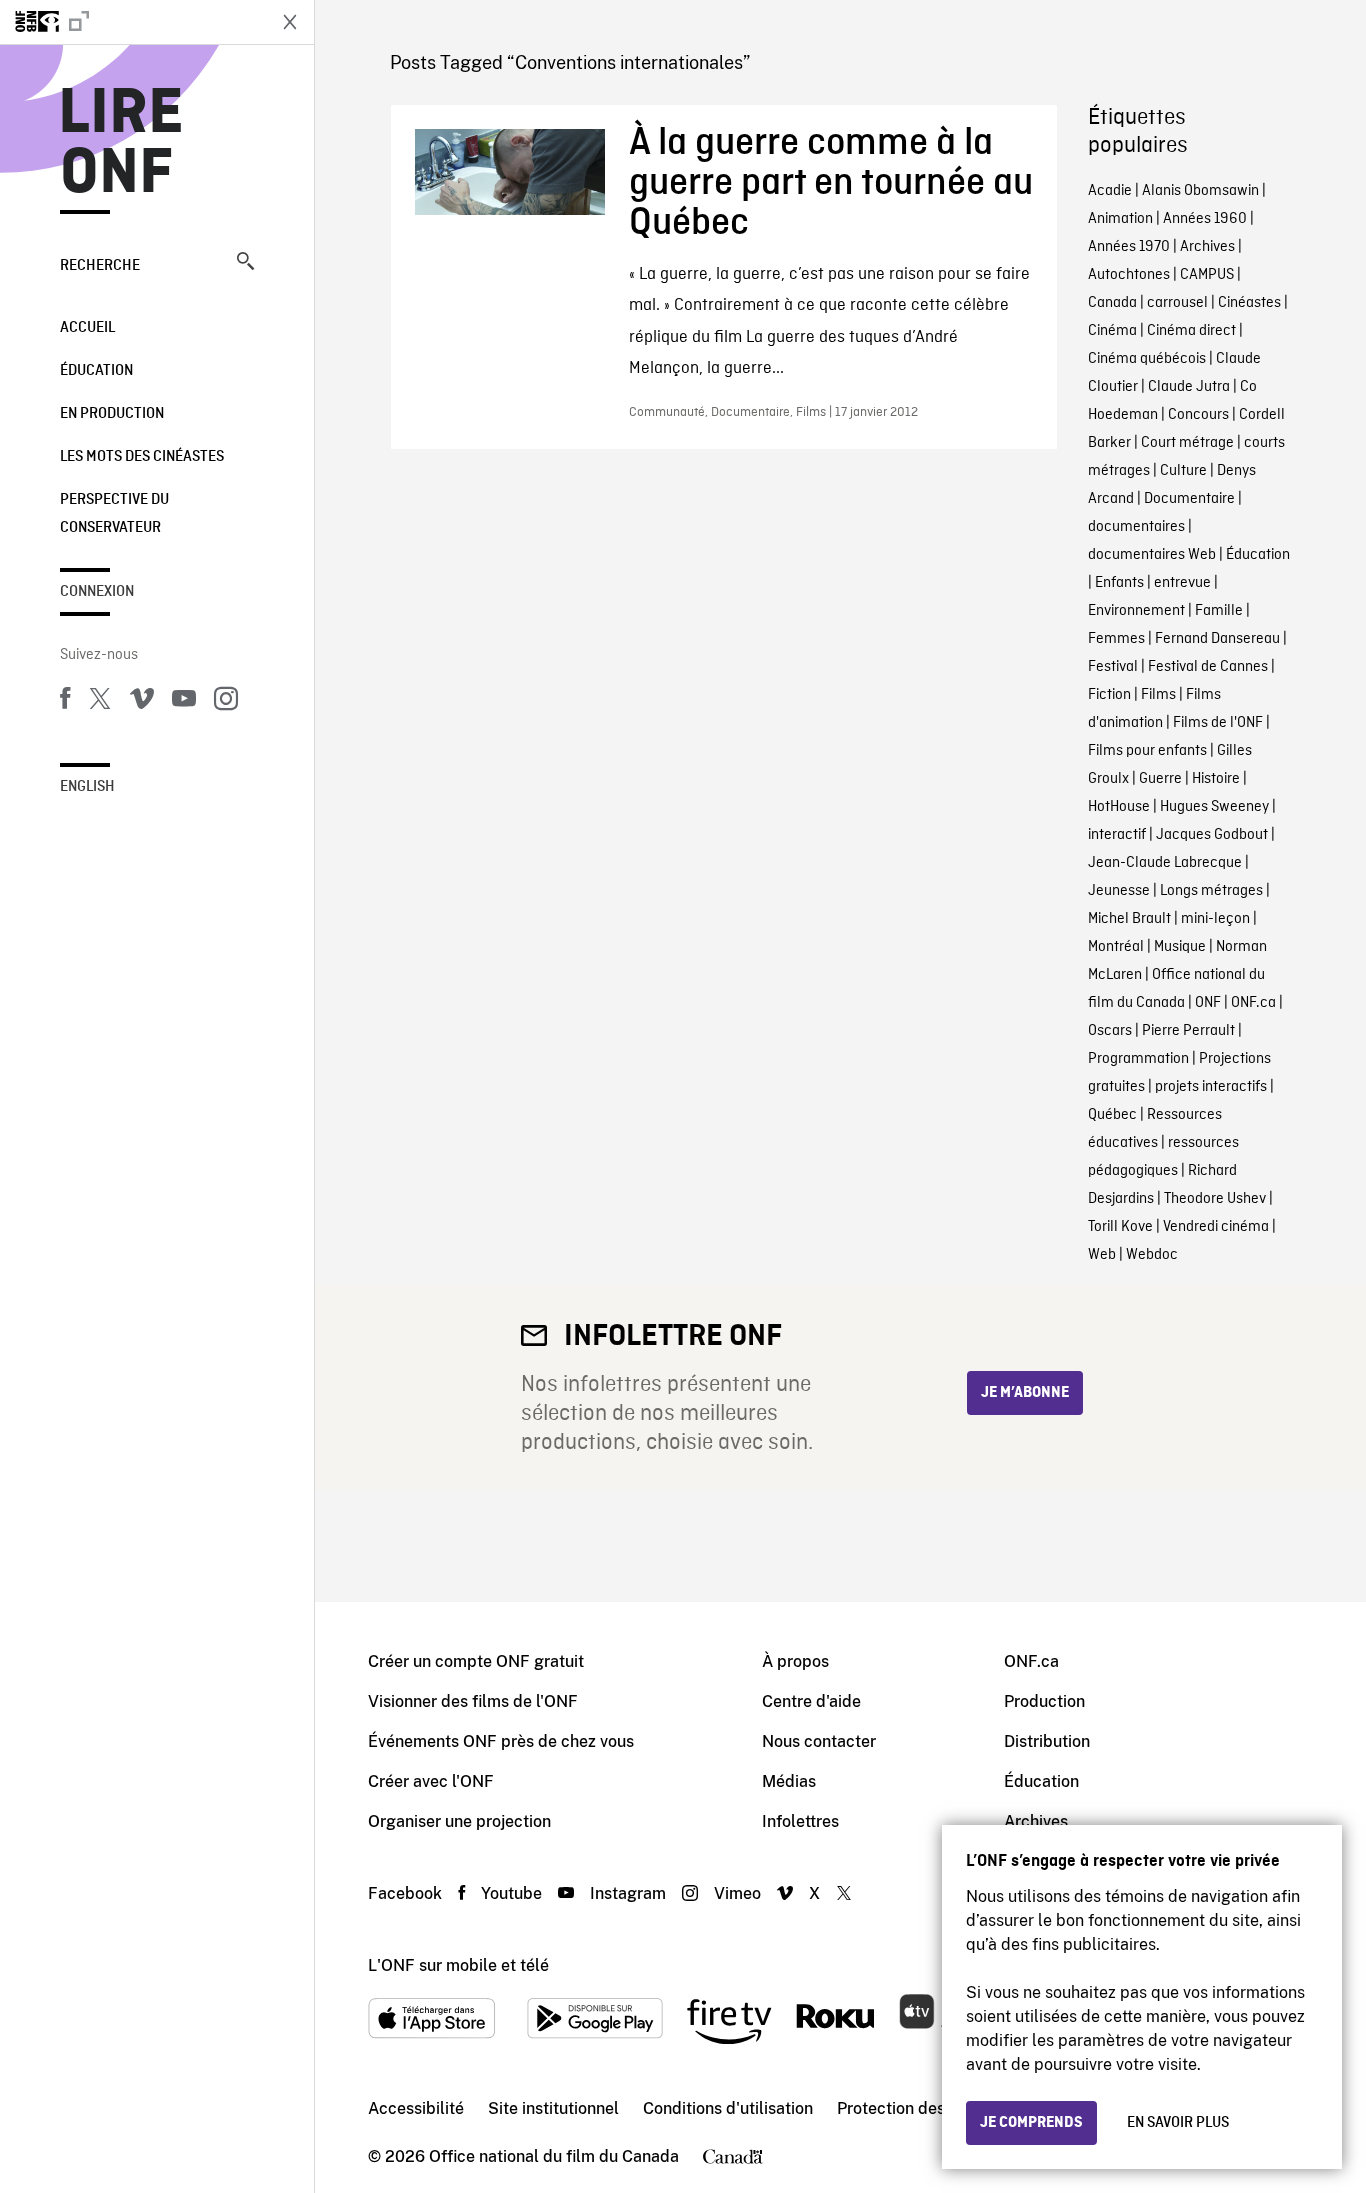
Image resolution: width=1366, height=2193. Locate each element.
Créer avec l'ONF (431, 1781)
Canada (1112, 303)
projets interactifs (1211, 1087)
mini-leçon (1215, 919)
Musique (1180, 947)
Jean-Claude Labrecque (1165, 863)
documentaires (1136, 527)
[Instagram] (226, 702)
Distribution (1047, 1741)
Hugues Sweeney (1214, 807)
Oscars (1110, 1031)
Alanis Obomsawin (1200, 191)
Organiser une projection (459, 1821)
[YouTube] (184, 702)
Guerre (1160, 779)
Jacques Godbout (1212, 835)
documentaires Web (1152, 555)
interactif (1117, 835)
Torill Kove (1120, 1227)
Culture (1183, 471)
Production (1044, 1701)
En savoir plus (1178, 2123)
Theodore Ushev (1215, 1199)
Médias (789, 1781)
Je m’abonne (1025, 1393)
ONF (1208, 1003)
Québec (1112, 1115)
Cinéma (1112, 331)
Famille (1219, 611)
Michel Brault (1129, 919)
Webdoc (1152, 1255)
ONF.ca (1253, 1003)
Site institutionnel (553, 2108)
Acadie (1110, 191)
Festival (1113, 667)
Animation (1120, 219)
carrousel (1177, 303)
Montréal (1116, 947)
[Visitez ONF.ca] (132, 22)
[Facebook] (65, 702)
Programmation (1138, 1059)
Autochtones (1129, 275)
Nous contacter (819, 1741)
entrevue (1182, 583)
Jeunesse (1119, 891)
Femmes (1116, 639)
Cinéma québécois (1147, 359)
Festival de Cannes (1208, 667)
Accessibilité (416, 2108)
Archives (1207, 247)
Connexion (97, 592)
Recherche (100, 266)
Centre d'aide (811, 1701)
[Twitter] (100, 702)
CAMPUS (1207, 275)
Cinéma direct (1191, 331)
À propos (795, 1661)
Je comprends (1031, 2123)
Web (1102, 1255)
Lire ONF (121, 144)
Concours (1198, 415)
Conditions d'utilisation (728, 2108)
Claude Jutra (1189, 387)
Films (1158, 695)
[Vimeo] (142, 702)
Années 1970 (1129, 247)
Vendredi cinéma (1216, 1227)
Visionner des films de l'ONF (473, 1701)
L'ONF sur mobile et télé (458, 1965)
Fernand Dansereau (1217, 639)
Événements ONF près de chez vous (501, 1741)
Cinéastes (1249, 303)
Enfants (1119, 583)
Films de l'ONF (1218, 723)
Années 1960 (1205, 219)
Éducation (96, 371)
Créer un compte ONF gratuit (476, 1661)
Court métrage (1187, 443)
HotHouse (1119, 807)
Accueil (87, 328)
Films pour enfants (1147, 751)
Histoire (1216, 779)
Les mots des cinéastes (142, 457)
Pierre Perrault (1188, 1031)
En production (112, 414)
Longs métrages (1211, 891)
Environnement (1136, 611)
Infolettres (800, 1821)
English (87, 787)
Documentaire (1189, 499)
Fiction (1109, 695)
